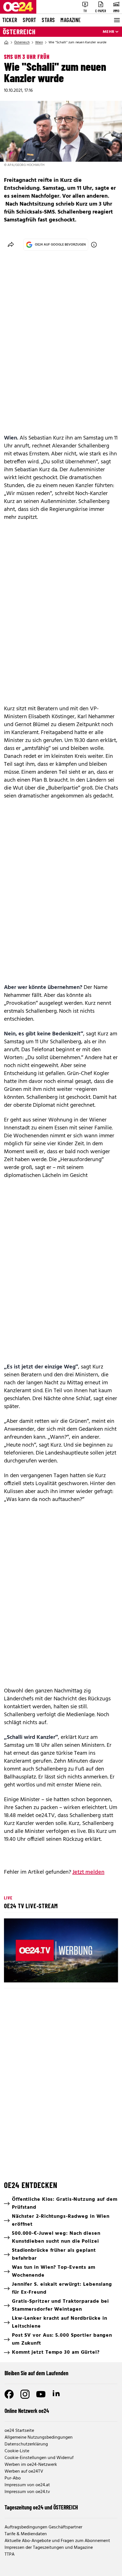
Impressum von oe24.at (27, 2485)
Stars (48, 20)
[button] (62, 1951)
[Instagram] (25, 2394)
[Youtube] (41, 2394)
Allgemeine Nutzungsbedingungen (39, 2438)
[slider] (34, 1973)
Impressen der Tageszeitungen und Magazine (49, 2548)
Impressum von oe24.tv (27, 2492)
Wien (39, 42)
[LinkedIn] (57, 2394)
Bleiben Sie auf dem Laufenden (36, 2373)
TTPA (10, 2554)
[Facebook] (9, 2394)
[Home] (6, 42)
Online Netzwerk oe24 (27, 2411)
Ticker (10, 20)
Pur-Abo (13, 2478)
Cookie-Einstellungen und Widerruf (39, 2458)
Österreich (19, 32)
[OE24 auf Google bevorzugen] (94, 245)
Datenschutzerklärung (26, 2444)
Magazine (71, 20)
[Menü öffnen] (116, 20)
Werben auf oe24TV (24, 2471)
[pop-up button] (100, 1973)
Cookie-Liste (17, 2451)
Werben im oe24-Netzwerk (31, 2465)
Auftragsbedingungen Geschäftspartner (43, 2527)
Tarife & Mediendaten (26, 2534)
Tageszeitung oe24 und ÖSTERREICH (41, 2507)
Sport (29, 20)
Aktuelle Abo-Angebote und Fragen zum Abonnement (57, 2541)
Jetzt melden (88, 1872)
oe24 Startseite (19, 2431)
